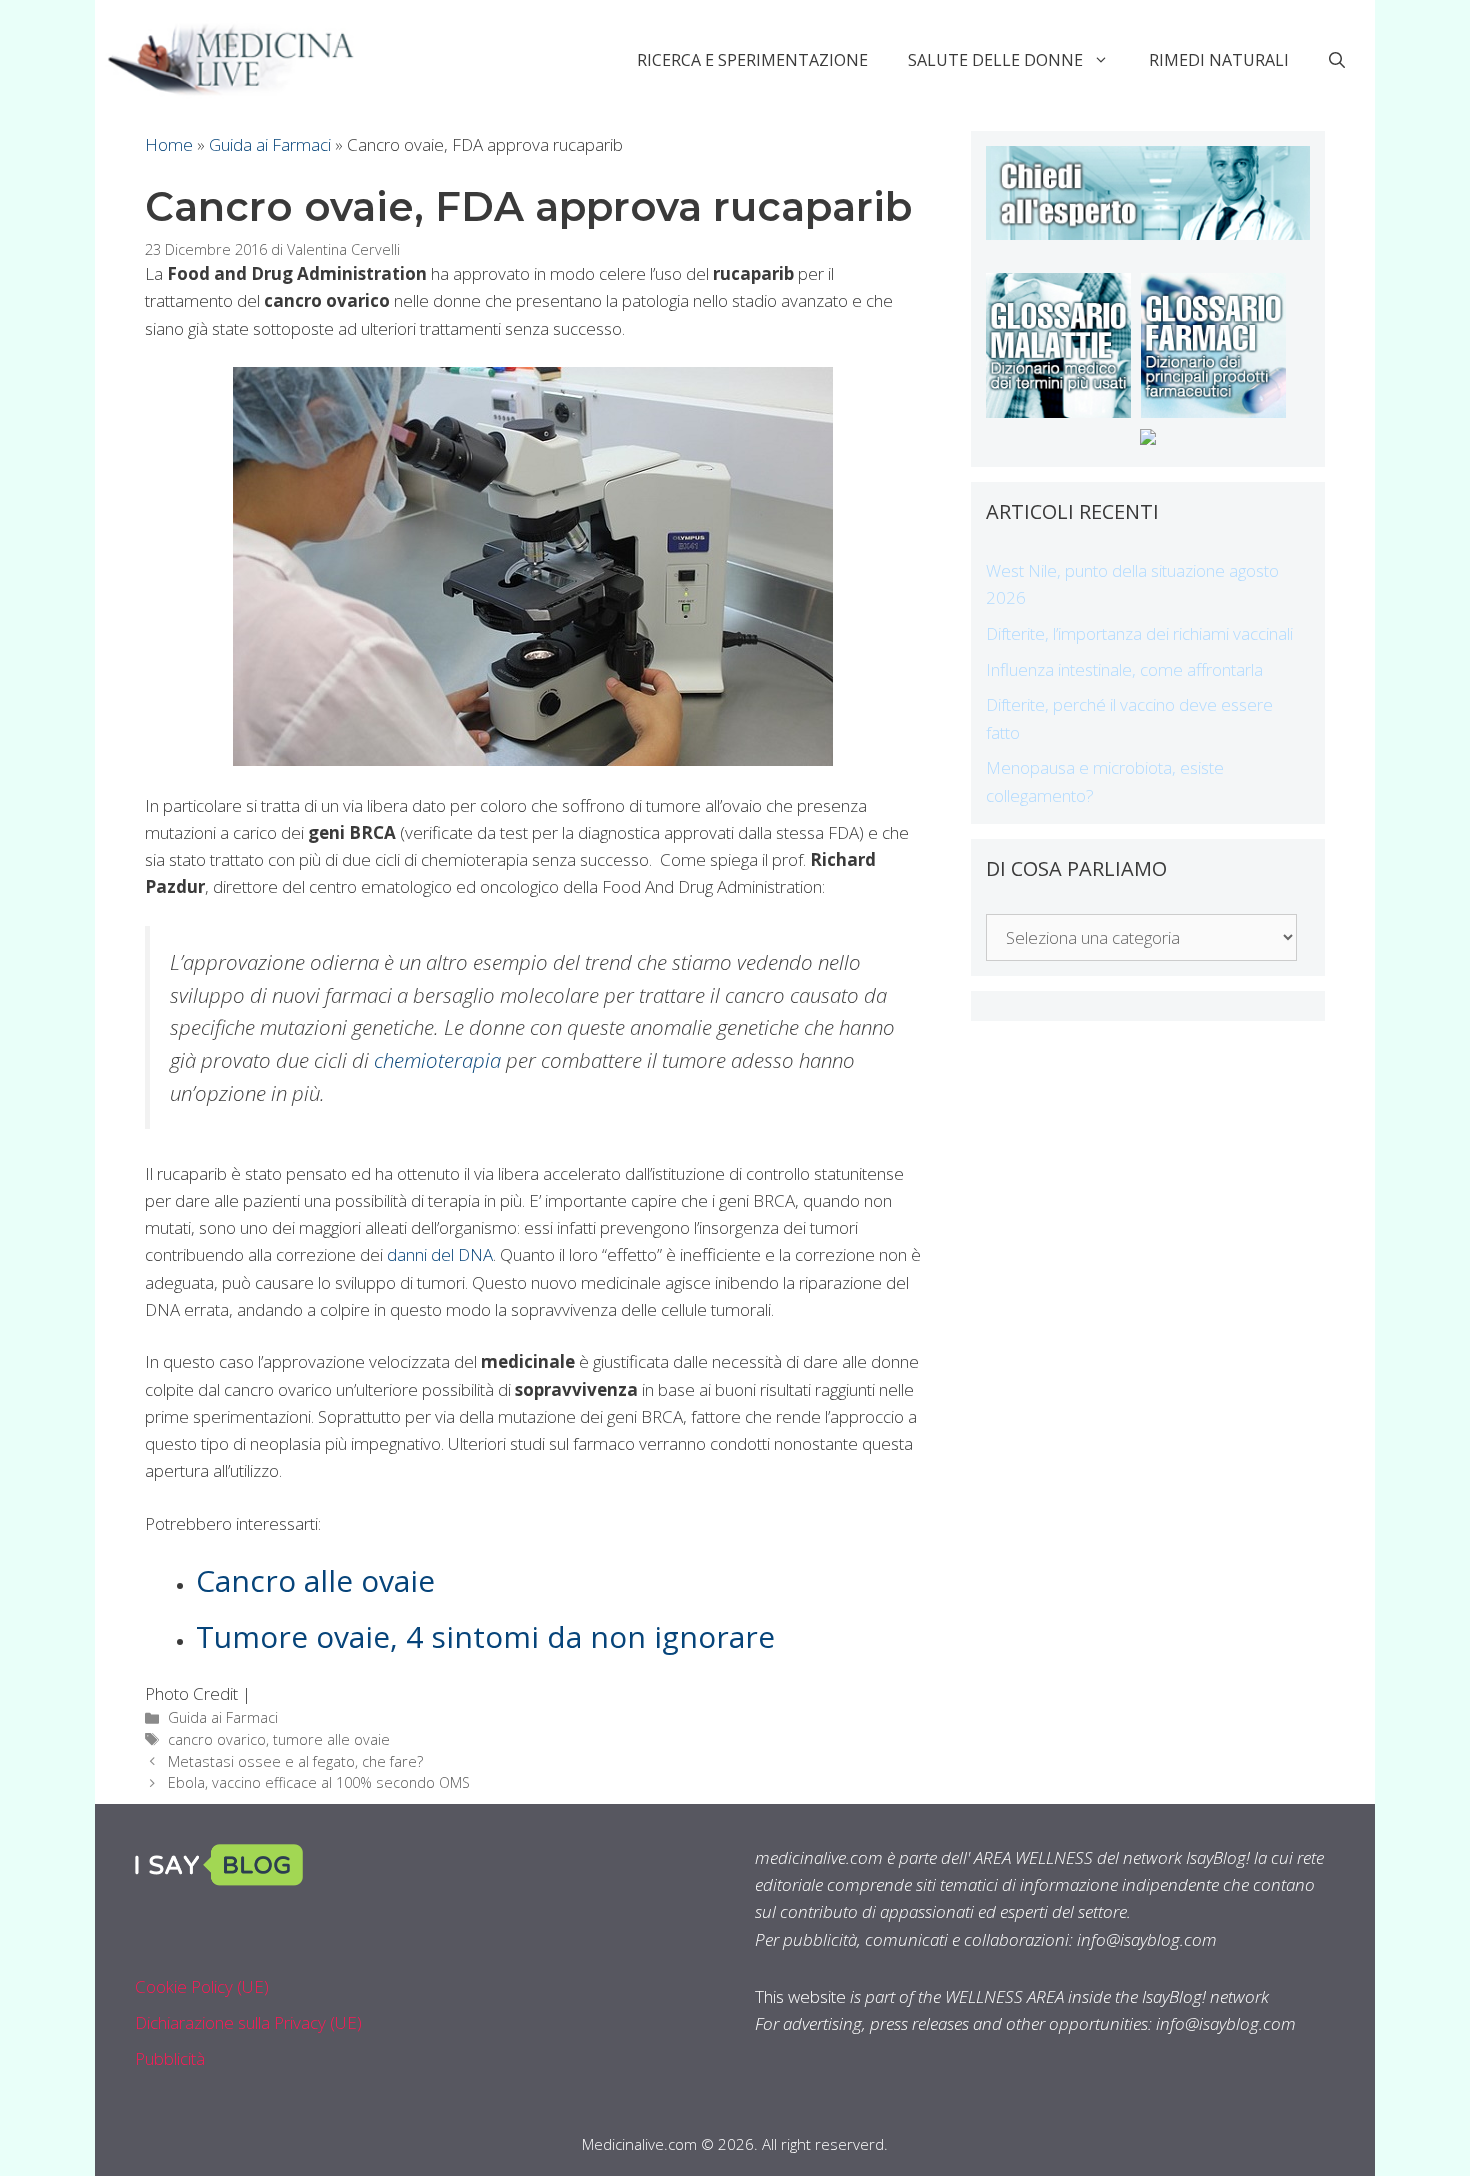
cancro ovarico (217, 1739)
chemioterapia (437, 1060)
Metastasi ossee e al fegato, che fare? (295, 1761)
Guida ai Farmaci (270, 144)
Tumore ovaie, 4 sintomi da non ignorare (485, 1636)
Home (169, 144)
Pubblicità (170, 2058)
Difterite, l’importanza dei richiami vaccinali (1139, 633)
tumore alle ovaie (331, 1739)
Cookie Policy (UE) (202, 1986)
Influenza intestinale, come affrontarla (1124, 669)
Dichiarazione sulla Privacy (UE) (248, 2022)
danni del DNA (440, 1254)
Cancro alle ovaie (315, 1580)
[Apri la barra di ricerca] (1337, 60)
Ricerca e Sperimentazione (752, 60)
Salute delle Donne (995, 60)
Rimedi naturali (1219, 60)
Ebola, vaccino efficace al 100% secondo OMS (319, 1782)
